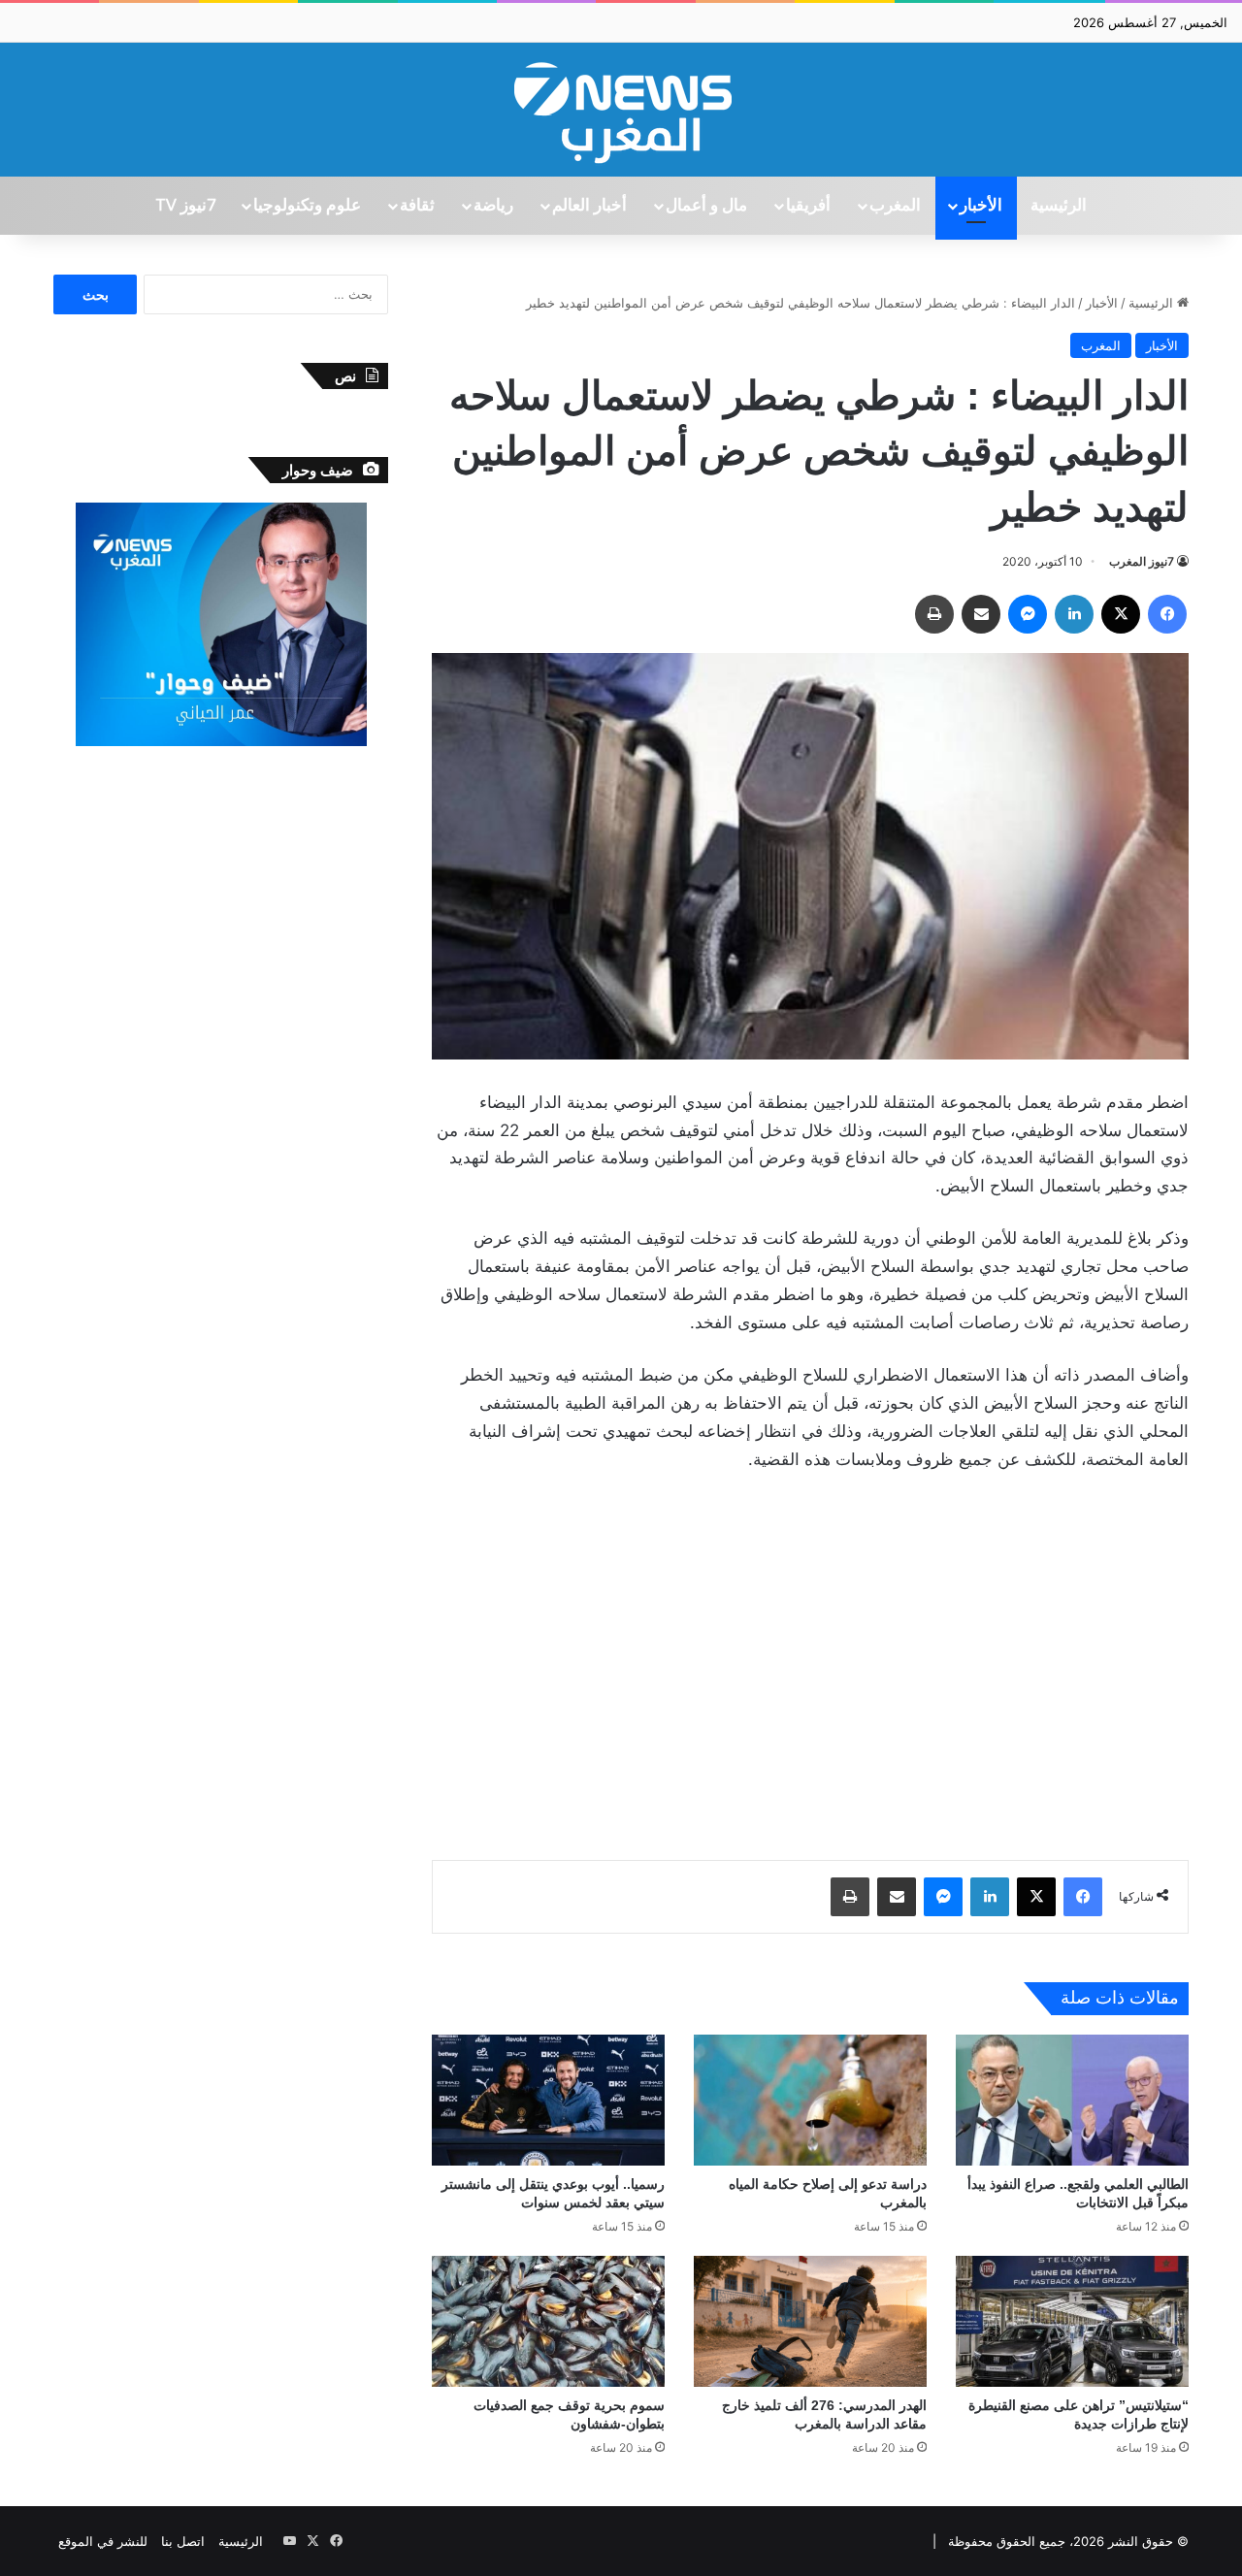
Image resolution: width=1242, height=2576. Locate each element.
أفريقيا (808, 206)
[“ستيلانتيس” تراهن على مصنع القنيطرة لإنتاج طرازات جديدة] (1072, 2321)
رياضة (493, 206)
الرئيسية (1059, 206)
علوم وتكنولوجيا (307, 206)
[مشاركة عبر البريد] (981, 614)
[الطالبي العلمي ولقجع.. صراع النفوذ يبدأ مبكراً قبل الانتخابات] (1072, 2100)
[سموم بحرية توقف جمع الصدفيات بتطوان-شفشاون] (548, 2321)
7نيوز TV (185, 206)
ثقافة (417, 206)
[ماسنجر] (1028, 614)
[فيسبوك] (1167, 614)
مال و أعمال (706, 206)
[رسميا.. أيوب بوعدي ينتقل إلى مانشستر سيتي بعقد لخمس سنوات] (548, 2100)
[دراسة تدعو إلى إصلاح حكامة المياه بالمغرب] (810, 2100)
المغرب (895, 206)
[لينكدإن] (1074, 614)
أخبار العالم (589, 206)
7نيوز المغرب (1142, 561)
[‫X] (1121, 614)
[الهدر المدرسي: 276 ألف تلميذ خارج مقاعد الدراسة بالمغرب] (810, 2321)
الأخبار (981, 206)
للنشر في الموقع (103, 2541)
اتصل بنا (183, 2541)
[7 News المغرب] (621, 110)
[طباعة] (934, 614)
